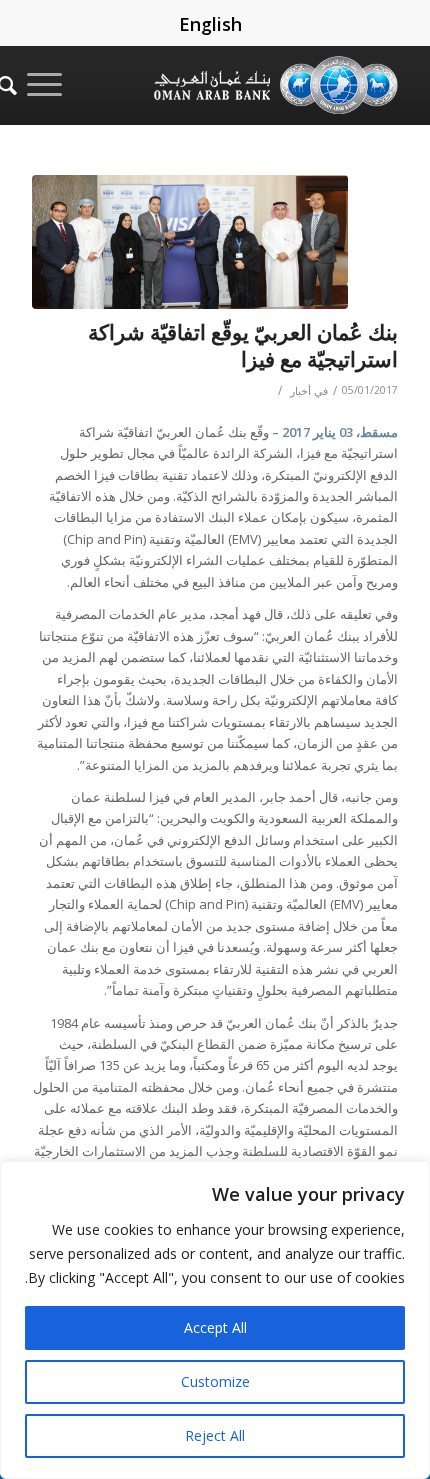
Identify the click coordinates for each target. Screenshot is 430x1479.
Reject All (215, 1435)
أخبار (300, 391)
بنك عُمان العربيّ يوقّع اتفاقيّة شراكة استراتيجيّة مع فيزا (243, 345)
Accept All (215, 1327)
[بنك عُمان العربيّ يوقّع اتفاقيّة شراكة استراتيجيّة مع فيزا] (190, 242)
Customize (215, 1381)
